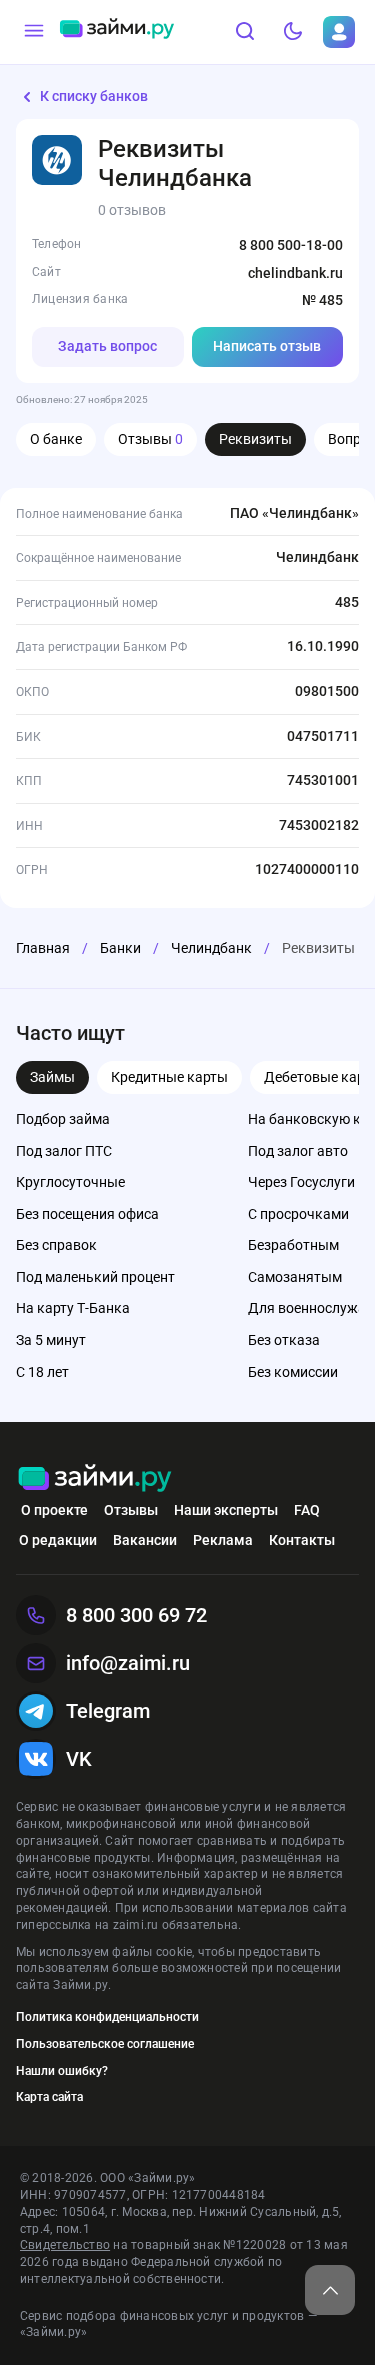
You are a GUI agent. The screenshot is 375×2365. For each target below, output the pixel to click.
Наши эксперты (226, 1510)
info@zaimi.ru (128, 1663)
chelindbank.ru (295, 273)
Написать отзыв (267, 346)
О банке (56, 439)
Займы (52, 1077)
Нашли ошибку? (62, 2071)
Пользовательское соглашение (105, 2044)
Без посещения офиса (87, 1214)
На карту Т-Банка (73, 1308)
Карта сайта (49, 2097)
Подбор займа (63, 1119)
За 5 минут (51, 1340)
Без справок (56, 1245)
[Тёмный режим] (293, 32)
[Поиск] (245, 32)
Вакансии (145, 1540)
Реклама (223, 1540)
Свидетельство (65, 2245)
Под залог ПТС (64, 1151)
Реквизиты (255, 439)
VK (79, 1759)
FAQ (307, 1510)
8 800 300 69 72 (136, 1615)
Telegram (108, 1711)
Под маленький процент (95, 1277)
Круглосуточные (70, 1182)
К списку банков (94, 96)
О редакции (58, 1540)
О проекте (54, 1510)
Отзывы (150, 439)
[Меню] (34, 32)
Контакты (302, 1540)
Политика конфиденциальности (107, 2017)
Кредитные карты (169, 1077)
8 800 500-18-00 (291, 245)
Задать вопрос (107, 346)
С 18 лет (42, 1372)
